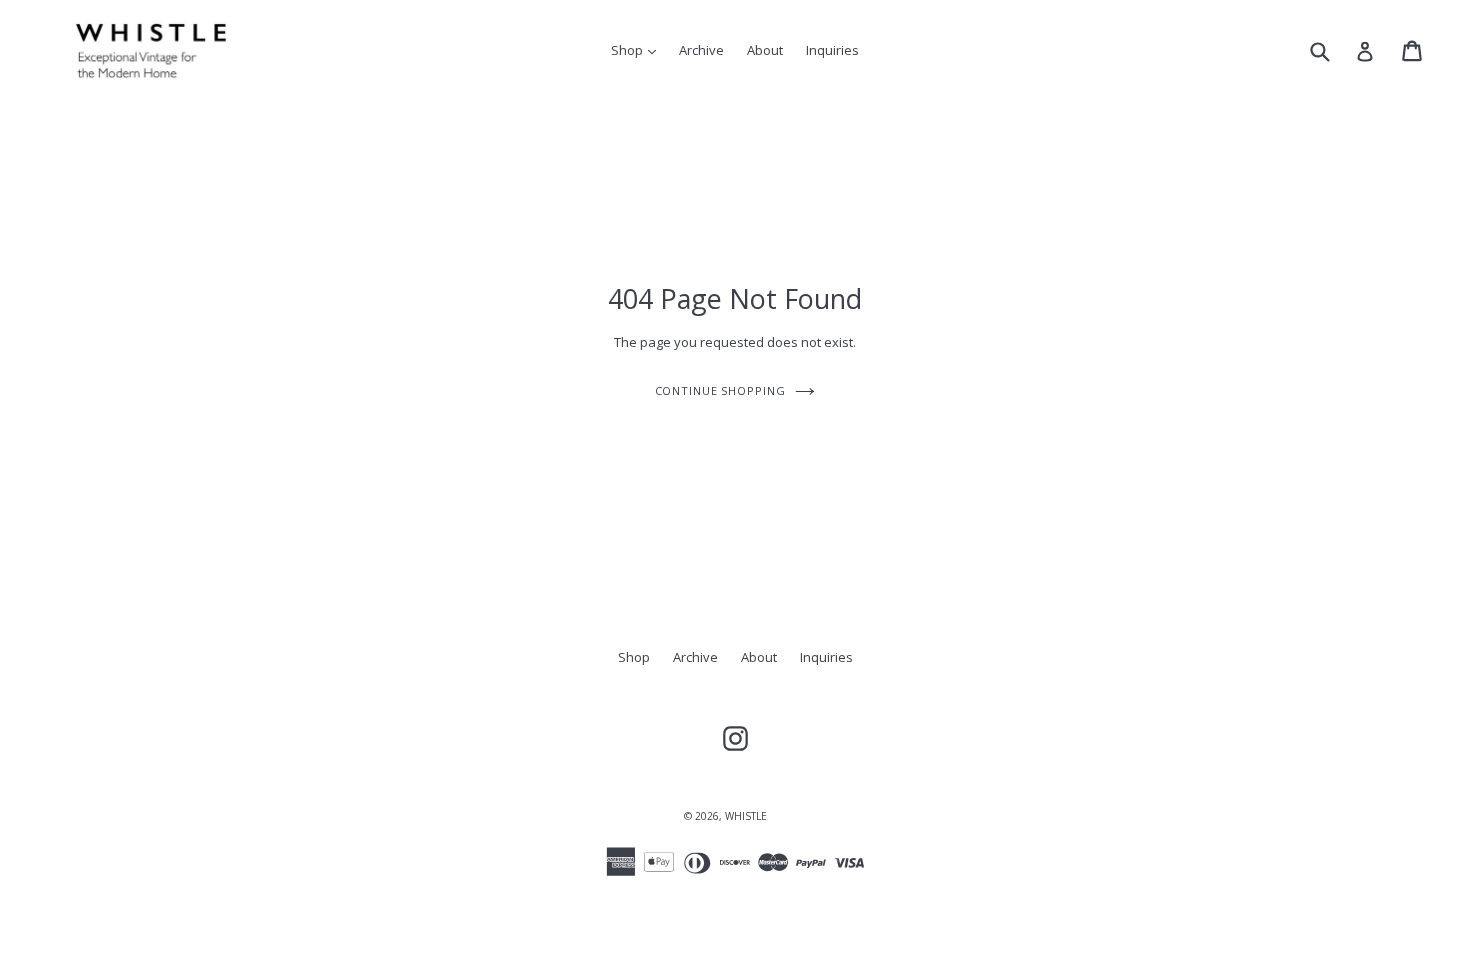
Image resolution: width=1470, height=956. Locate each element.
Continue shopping (720, 390)
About (765, 50)
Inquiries (832, 50)
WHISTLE (746, 816)
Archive (701, 50)
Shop (638, 49)
